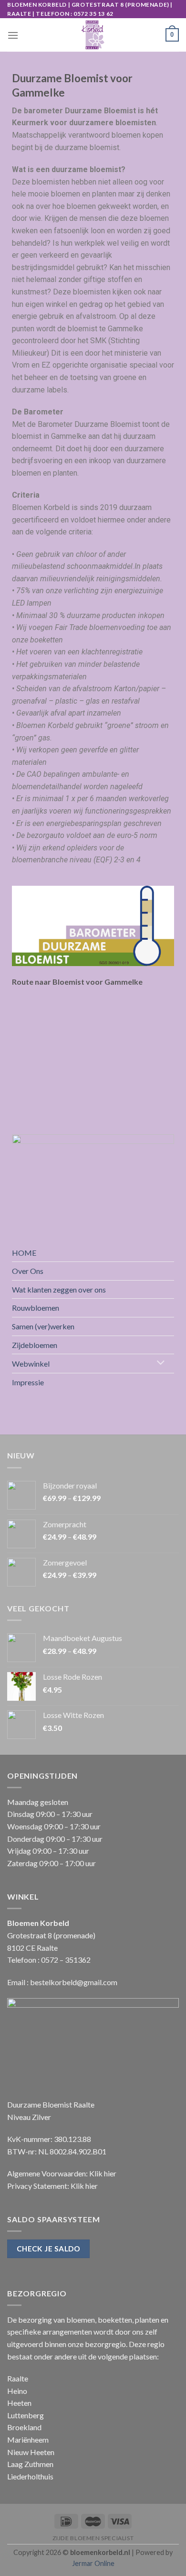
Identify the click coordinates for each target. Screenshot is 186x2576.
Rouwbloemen (36, 1308)
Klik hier (103, 2173)
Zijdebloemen (35, 1345)
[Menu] (13, 35)
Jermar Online (93, 2563)
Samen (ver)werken (43, 1326)
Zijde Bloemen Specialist (93, 2538)
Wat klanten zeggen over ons (59, 1289)
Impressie (28, 1382)
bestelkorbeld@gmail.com (74, 1982)
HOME (24, 1253)
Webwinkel (31, 1364)
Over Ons (28, 1271)
